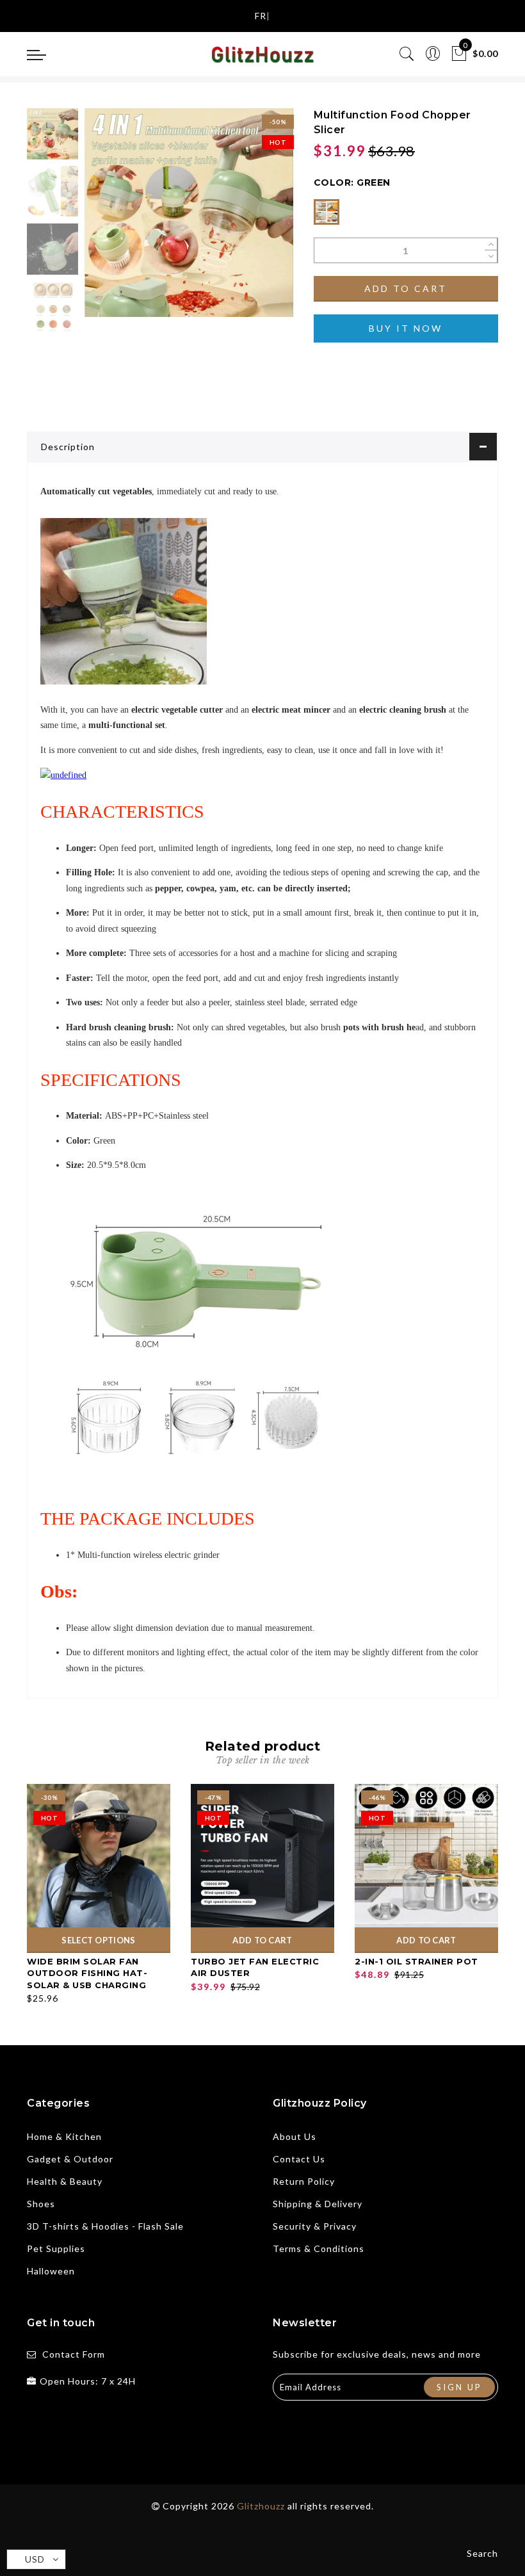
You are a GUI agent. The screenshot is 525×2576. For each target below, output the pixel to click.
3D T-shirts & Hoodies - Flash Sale (105, 2226)
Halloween (51, 2271)
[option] (189, 213)
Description (68, 447)
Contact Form (74, 2354)
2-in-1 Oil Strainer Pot (416, 1961)
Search (482, 2553)
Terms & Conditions (319, 2248)
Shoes (41, 2204)
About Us (295, 2136)
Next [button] (254, 220)
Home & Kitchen (64, 2136)
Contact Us (299, 2159)
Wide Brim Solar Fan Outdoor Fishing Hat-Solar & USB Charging (87, 1973)
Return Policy (304, 2181)
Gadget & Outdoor (70, 2159)
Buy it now (406, 328)
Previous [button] (108, 220)
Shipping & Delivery (318, 2204)
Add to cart (406, 288)
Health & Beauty (65, 2181)
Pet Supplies (56, 2248)
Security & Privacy (315, 2226)
